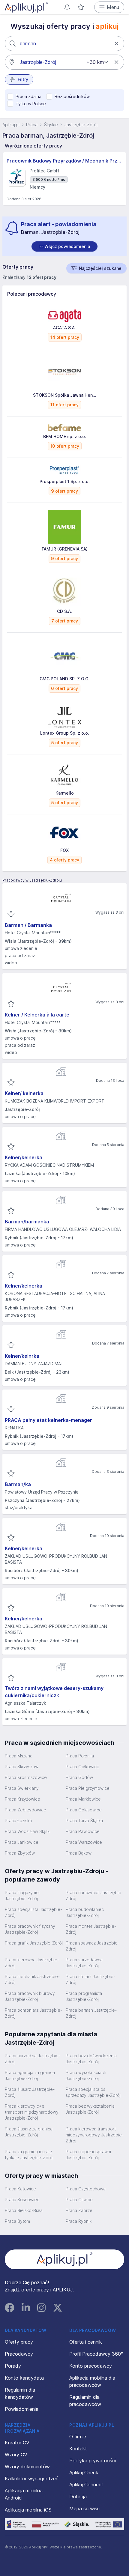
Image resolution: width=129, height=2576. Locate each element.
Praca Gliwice (79, 2200)
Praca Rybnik (79, 2221)
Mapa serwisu (84, 2509)
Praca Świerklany (22, 1788)
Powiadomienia (22, 2409)
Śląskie (51, 125)
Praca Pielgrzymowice (88, 1788)
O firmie (78, 2437)
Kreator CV (17, 2443)
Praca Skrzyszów (22, 1767)
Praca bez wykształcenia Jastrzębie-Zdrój (90, 2109)
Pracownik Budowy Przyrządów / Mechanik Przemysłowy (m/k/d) (64, 161)
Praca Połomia (80, 1756)
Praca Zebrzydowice (25, 1810)
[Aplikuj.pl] (65, 2259)
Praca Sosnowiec (22, 2200)
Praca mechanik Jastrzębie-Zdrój (32, 1979)
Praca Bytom (17, 2221)
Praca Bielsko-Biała (24, 2210)
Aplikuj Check (84, 2473)
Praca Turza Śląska (84, 1821)
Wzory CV (16, 2455)
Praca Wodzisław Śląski (28, 1831)
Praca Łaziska (18, 1821)
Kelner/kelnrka (22, 1356)
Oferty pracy (19, 2342)
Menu (113, 7)
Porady (13, 2366)
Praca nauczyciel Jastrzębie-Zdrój (94, 1895)
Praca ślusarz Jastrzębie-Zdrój (30, 2092)
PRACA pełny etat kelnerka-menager (48, 1420)
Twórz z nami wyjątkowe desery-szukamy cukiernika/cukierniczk (54, 1692)
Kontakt (78, 2449)
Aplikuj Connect (86, 2485)
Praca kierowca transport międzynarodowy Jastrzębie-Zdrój (95, 2135)
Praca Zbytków (20, 1853)
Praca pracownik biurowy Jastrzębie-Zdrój (30, 1996)
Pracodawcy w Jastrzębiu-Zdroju (32, 880)
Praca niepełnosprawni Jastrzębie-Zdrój (88, 2155)
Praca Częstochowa (86, 2189)
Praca (32, 125)
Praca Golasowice (84, 1810)
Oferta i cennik (86, 2342)
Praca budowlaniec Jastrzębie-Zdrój (85, 1912)
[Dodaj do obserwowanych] (11, 914)
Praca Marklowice (83, 1799)
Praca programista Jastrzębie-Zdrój (84, 1996)
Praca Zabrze (79, 2210)
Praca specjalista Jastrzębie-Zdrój (33, 1912)
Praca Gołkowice (82, 1767)
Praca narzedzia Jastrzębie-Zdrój (33, 2059)
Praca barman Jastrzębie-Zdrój (91, 2013)
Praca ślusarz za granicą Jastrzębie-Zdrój (29, 2132)
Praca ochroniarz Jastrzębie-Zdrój (33, 2013)
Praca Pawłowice (83, 1831)
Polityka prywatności (93, 2461)
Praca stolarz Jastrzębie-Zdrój (90, 1979)
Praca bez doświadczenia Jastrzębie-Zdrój (91, 2059)
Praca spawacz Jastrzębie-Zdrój (93, 1946)
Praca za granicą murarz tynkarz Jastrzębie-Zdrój (29, 2155)
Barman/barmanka (27, 1222)
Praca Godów (79, 1777)
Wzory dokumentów (27, 2467)
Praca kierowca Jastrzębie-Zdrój (32, 1963)
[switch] (64, 246)
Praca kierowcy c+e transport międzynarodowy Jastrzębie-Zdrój (32, 2112)
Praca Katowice (20, 2189)
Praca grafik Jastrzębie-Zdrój (34, 1943)
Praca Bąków (79, 1853)
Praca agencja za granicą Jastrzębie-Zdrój (30, 2075)
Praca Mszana (19, 1756)
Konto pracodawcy (91, 2366)
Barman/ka (18, 1484)
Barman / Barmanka (28, 925)
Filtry (23, 79)
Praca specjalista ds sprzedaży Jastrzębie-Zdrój (93, 2092)
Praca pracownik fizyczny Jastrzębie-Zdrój (30, 1929)
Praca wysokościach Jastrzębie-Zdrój (86, 2075)
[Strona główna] (26, 7)
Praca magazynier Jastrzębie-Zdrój (22, 1895)
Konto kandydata (24, 2378)
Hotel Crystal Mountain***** (33, 933)
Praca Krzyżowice (22, 1799)
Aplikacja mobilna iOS (28, 2510)
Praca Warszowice (84, 1842)
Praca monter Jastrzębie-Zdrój (91, 1929)
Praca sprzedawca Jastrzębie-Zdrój (84, 1963)
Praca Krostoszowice (26, 1777)
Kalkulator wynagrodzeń (32, 2479)
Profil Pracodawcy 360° (96, 2354)
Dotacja (78, 2497)
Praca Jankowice (22, 1842)
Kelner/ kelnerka (24, 1093)
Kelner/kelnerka (24, 1157)
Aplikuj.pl (11, 125)
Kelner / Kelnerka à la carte (37, 1015)
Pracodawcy (19, 2354)
